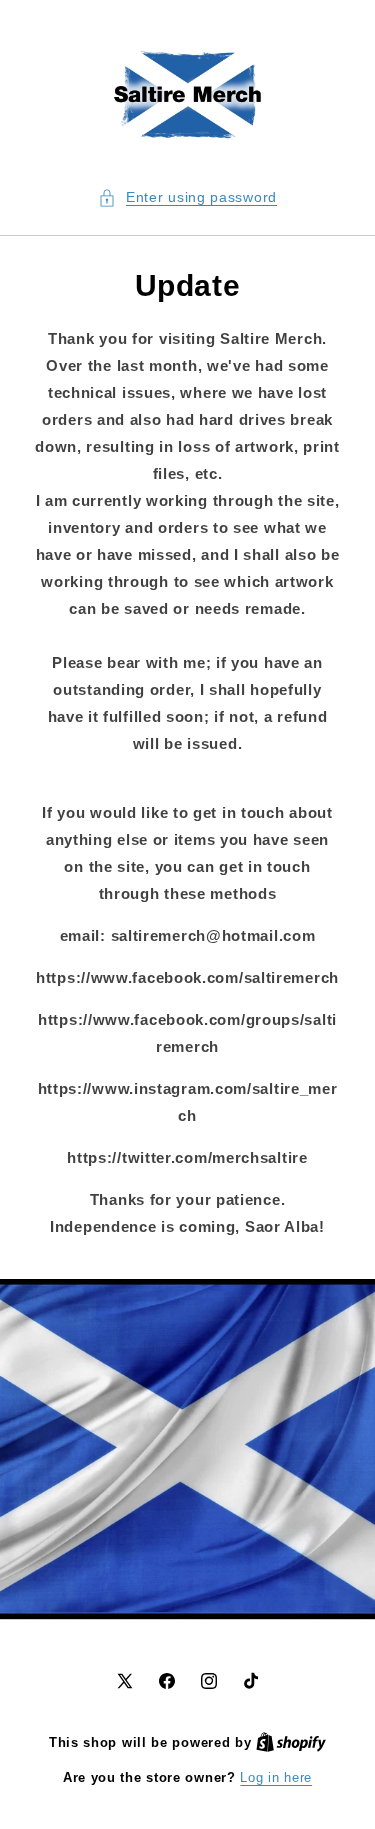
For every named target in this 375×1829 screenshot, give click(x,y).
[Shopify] (291, 1742)
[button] (187, 197)
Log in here (276, 1777)
